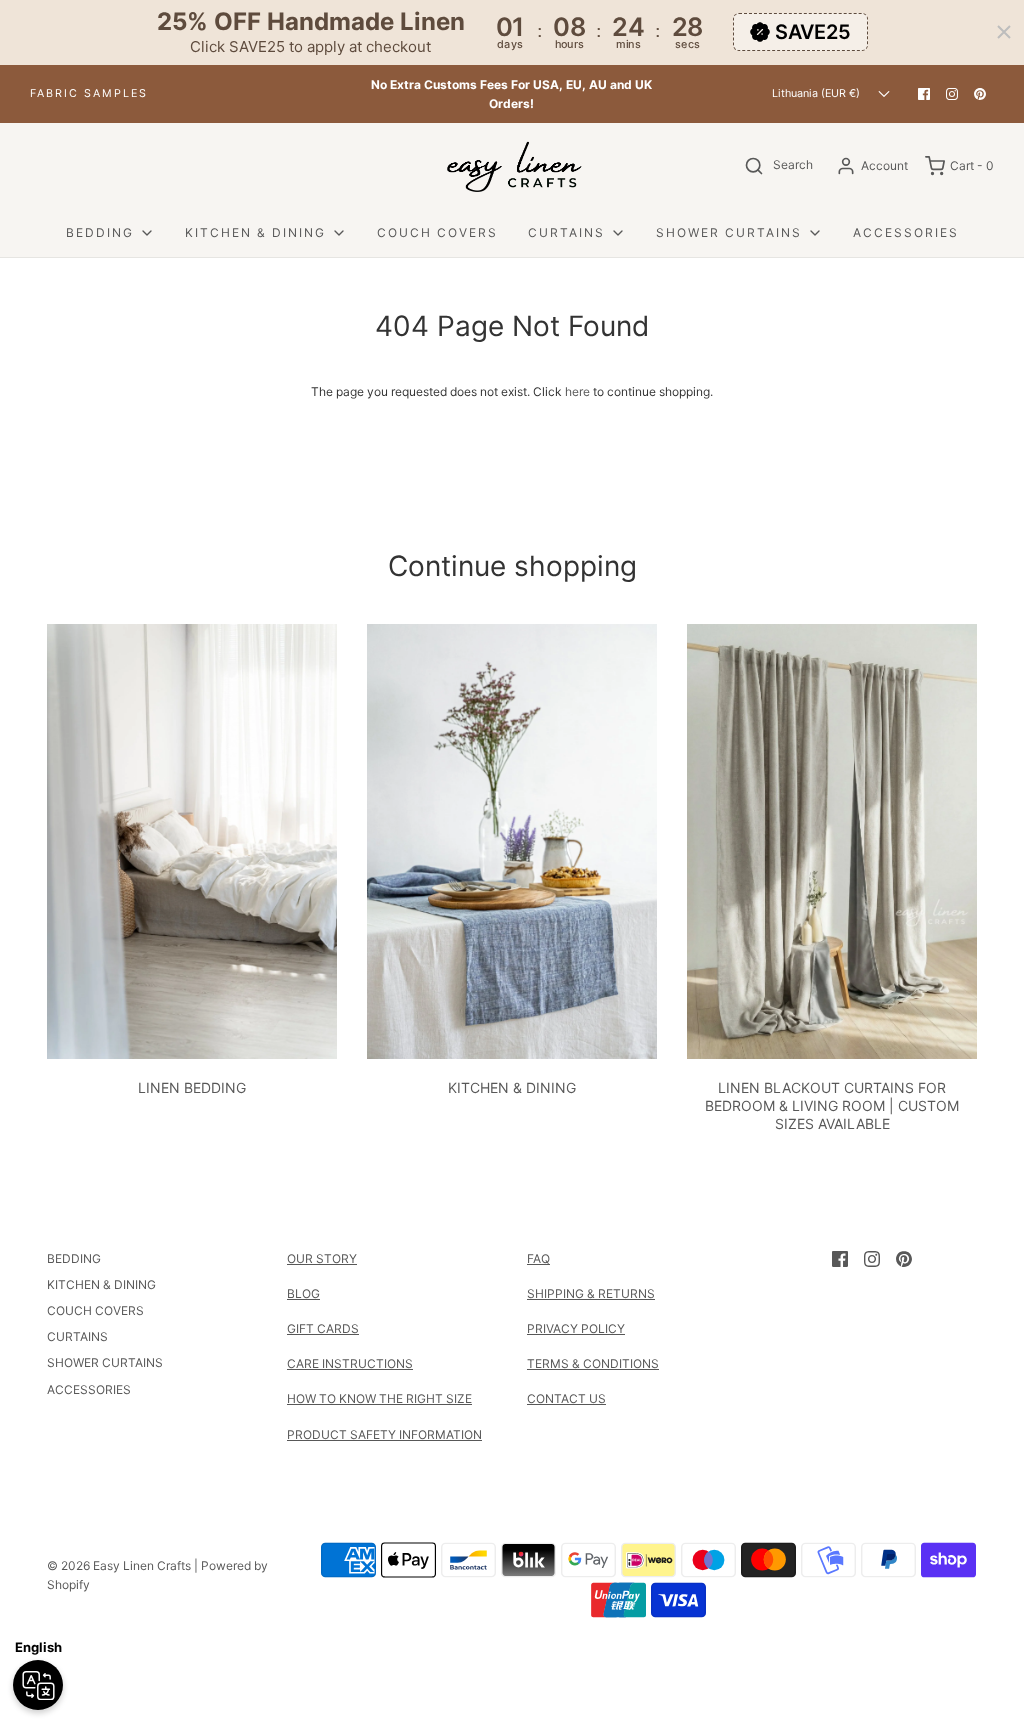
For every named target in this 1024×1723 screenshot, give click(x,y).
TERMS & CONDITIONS (593, 1363)
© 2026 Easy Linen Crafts (119, 1565)
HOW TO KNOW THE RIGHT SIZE (379, 1398)
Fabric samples (89, 93)
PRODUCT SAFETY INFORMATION (384, 1434)
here (577, 391)
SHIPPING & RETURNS (591, 1293)
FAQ (538, 1258)
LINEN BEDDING (192, 1087)
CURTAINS (77, 1336)
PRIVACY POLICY (576, 1328)
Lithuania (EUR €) (817, 93)
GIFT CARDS (323, 1328)
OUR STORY (322, 1258)
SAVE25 (813, 32)
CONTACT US (566, 1398)
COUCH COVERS (437, 232)
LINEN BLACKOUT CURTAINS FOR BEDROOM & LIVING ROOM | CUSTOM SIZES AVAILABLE (832, 1105)
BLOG (303, 1293)
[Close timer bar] (1004, 32)
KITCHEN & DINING (512, 1087)
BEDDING (74, 1258)
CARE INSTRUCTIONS (350, 1363)
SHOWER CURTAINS (105, 1362)
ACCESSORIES (906, 232)
